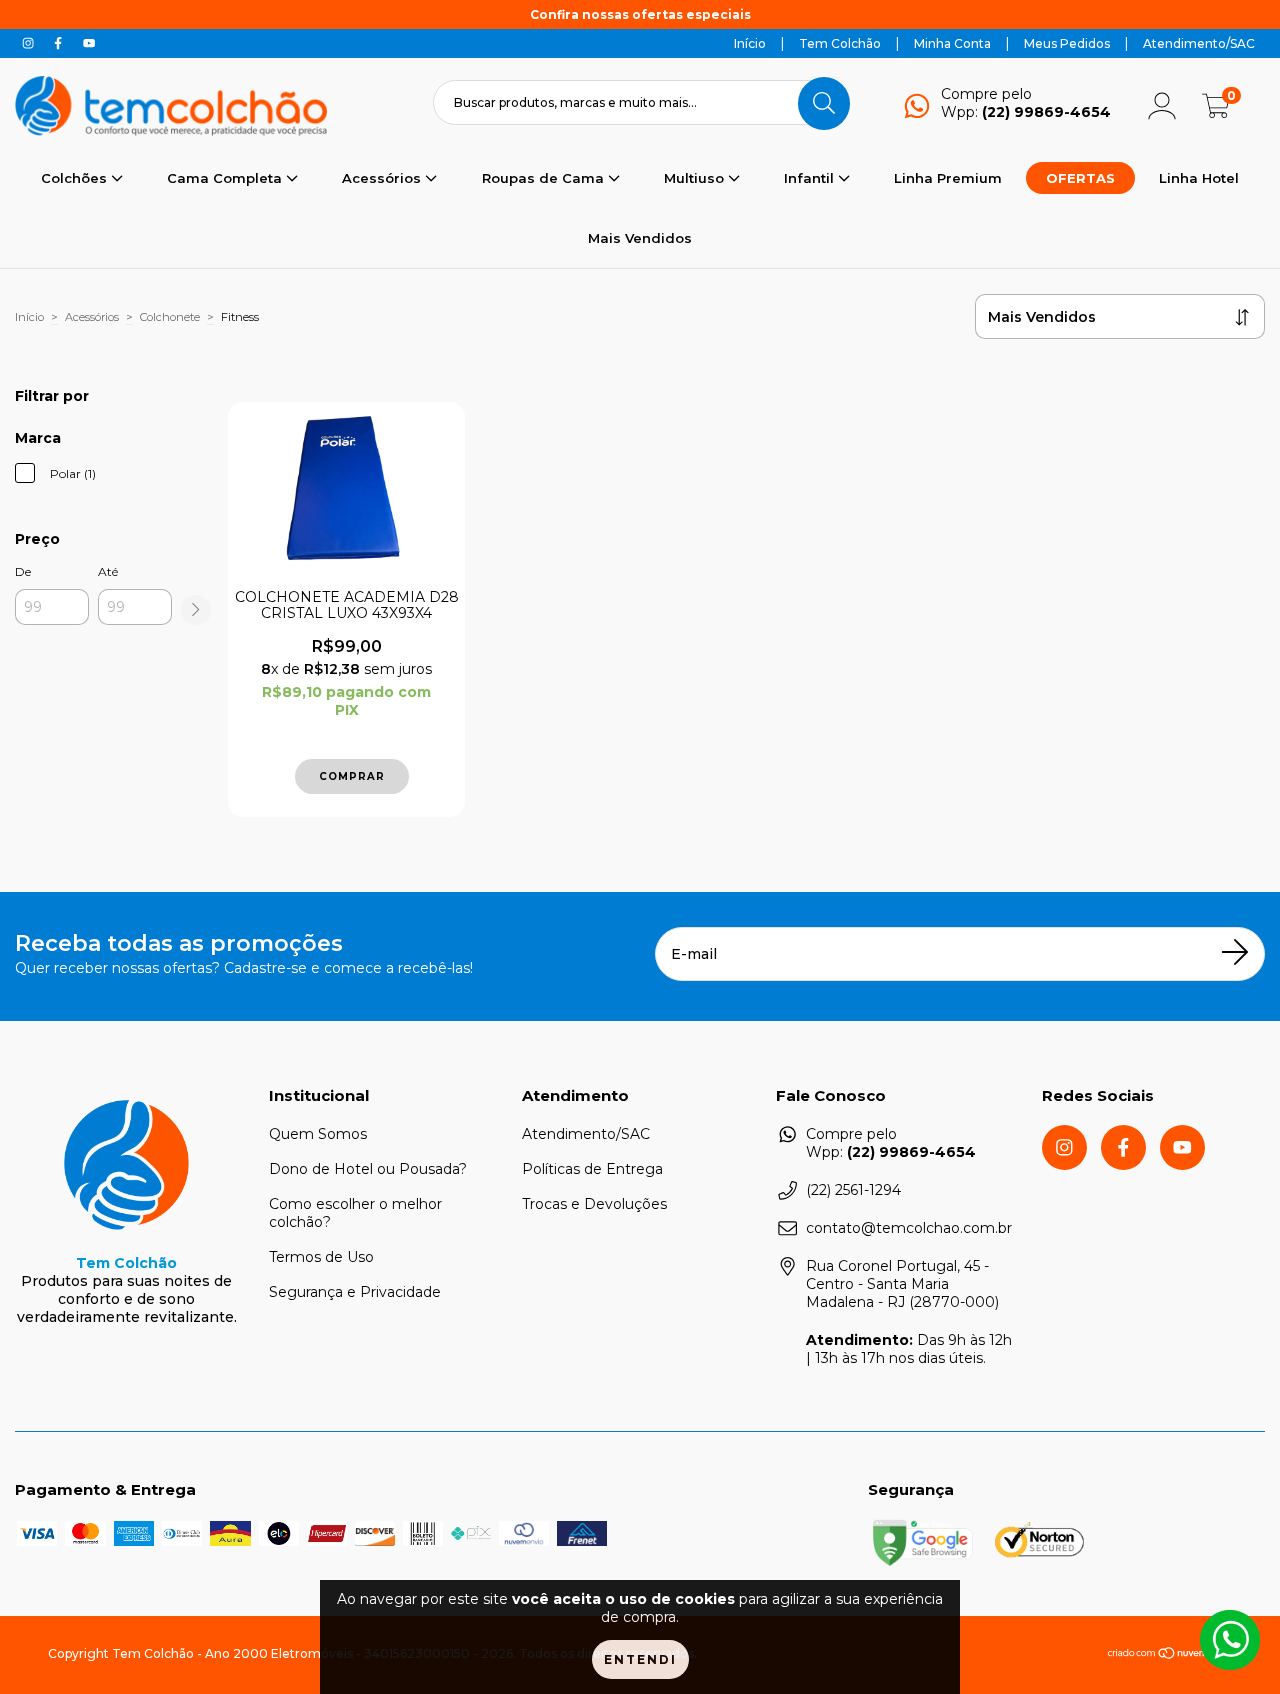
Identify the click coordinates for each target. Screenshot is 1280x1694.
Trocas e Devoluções (594, 1204)
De (23, 571)
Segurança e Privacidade (355, 1292)
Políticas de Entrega (592, 1169)
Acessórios (383, 178)
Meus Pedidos (1067, 43)
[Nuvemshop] (1169, 1655)
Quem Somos (318, 1134)
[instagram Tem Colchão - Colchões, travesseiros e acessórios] (30, 43)
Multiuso (696, 178)
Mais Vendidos (640, 238)
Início (750, 43)
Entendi (640, 1659)
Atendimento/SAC (1199, 43)
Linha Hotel (1199, 178)
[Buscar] (824, 103)
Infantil (811, 178)
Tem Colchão (840, 43)
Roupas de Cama (545, 178)
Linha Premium (948, 178)
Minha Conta (952, 43)
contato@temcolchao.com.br (909, 1228)
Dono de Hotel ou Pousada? (368, 1169)
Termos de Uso (321, 1257)
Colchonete (170, 317)
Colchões (76, 178)
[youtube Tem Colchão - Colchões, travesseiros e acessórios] (89, 43)
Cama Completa (226, 178)
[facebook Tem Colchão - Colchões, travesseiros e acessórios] (60, 43)
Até (108, 571)
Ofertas (1080, 178)
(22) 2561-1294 (853, 1190)
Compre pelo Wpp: (1026, 103)
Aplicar (196, 610)
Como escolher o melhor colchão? (355, 1213)
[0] (1216, 112)
